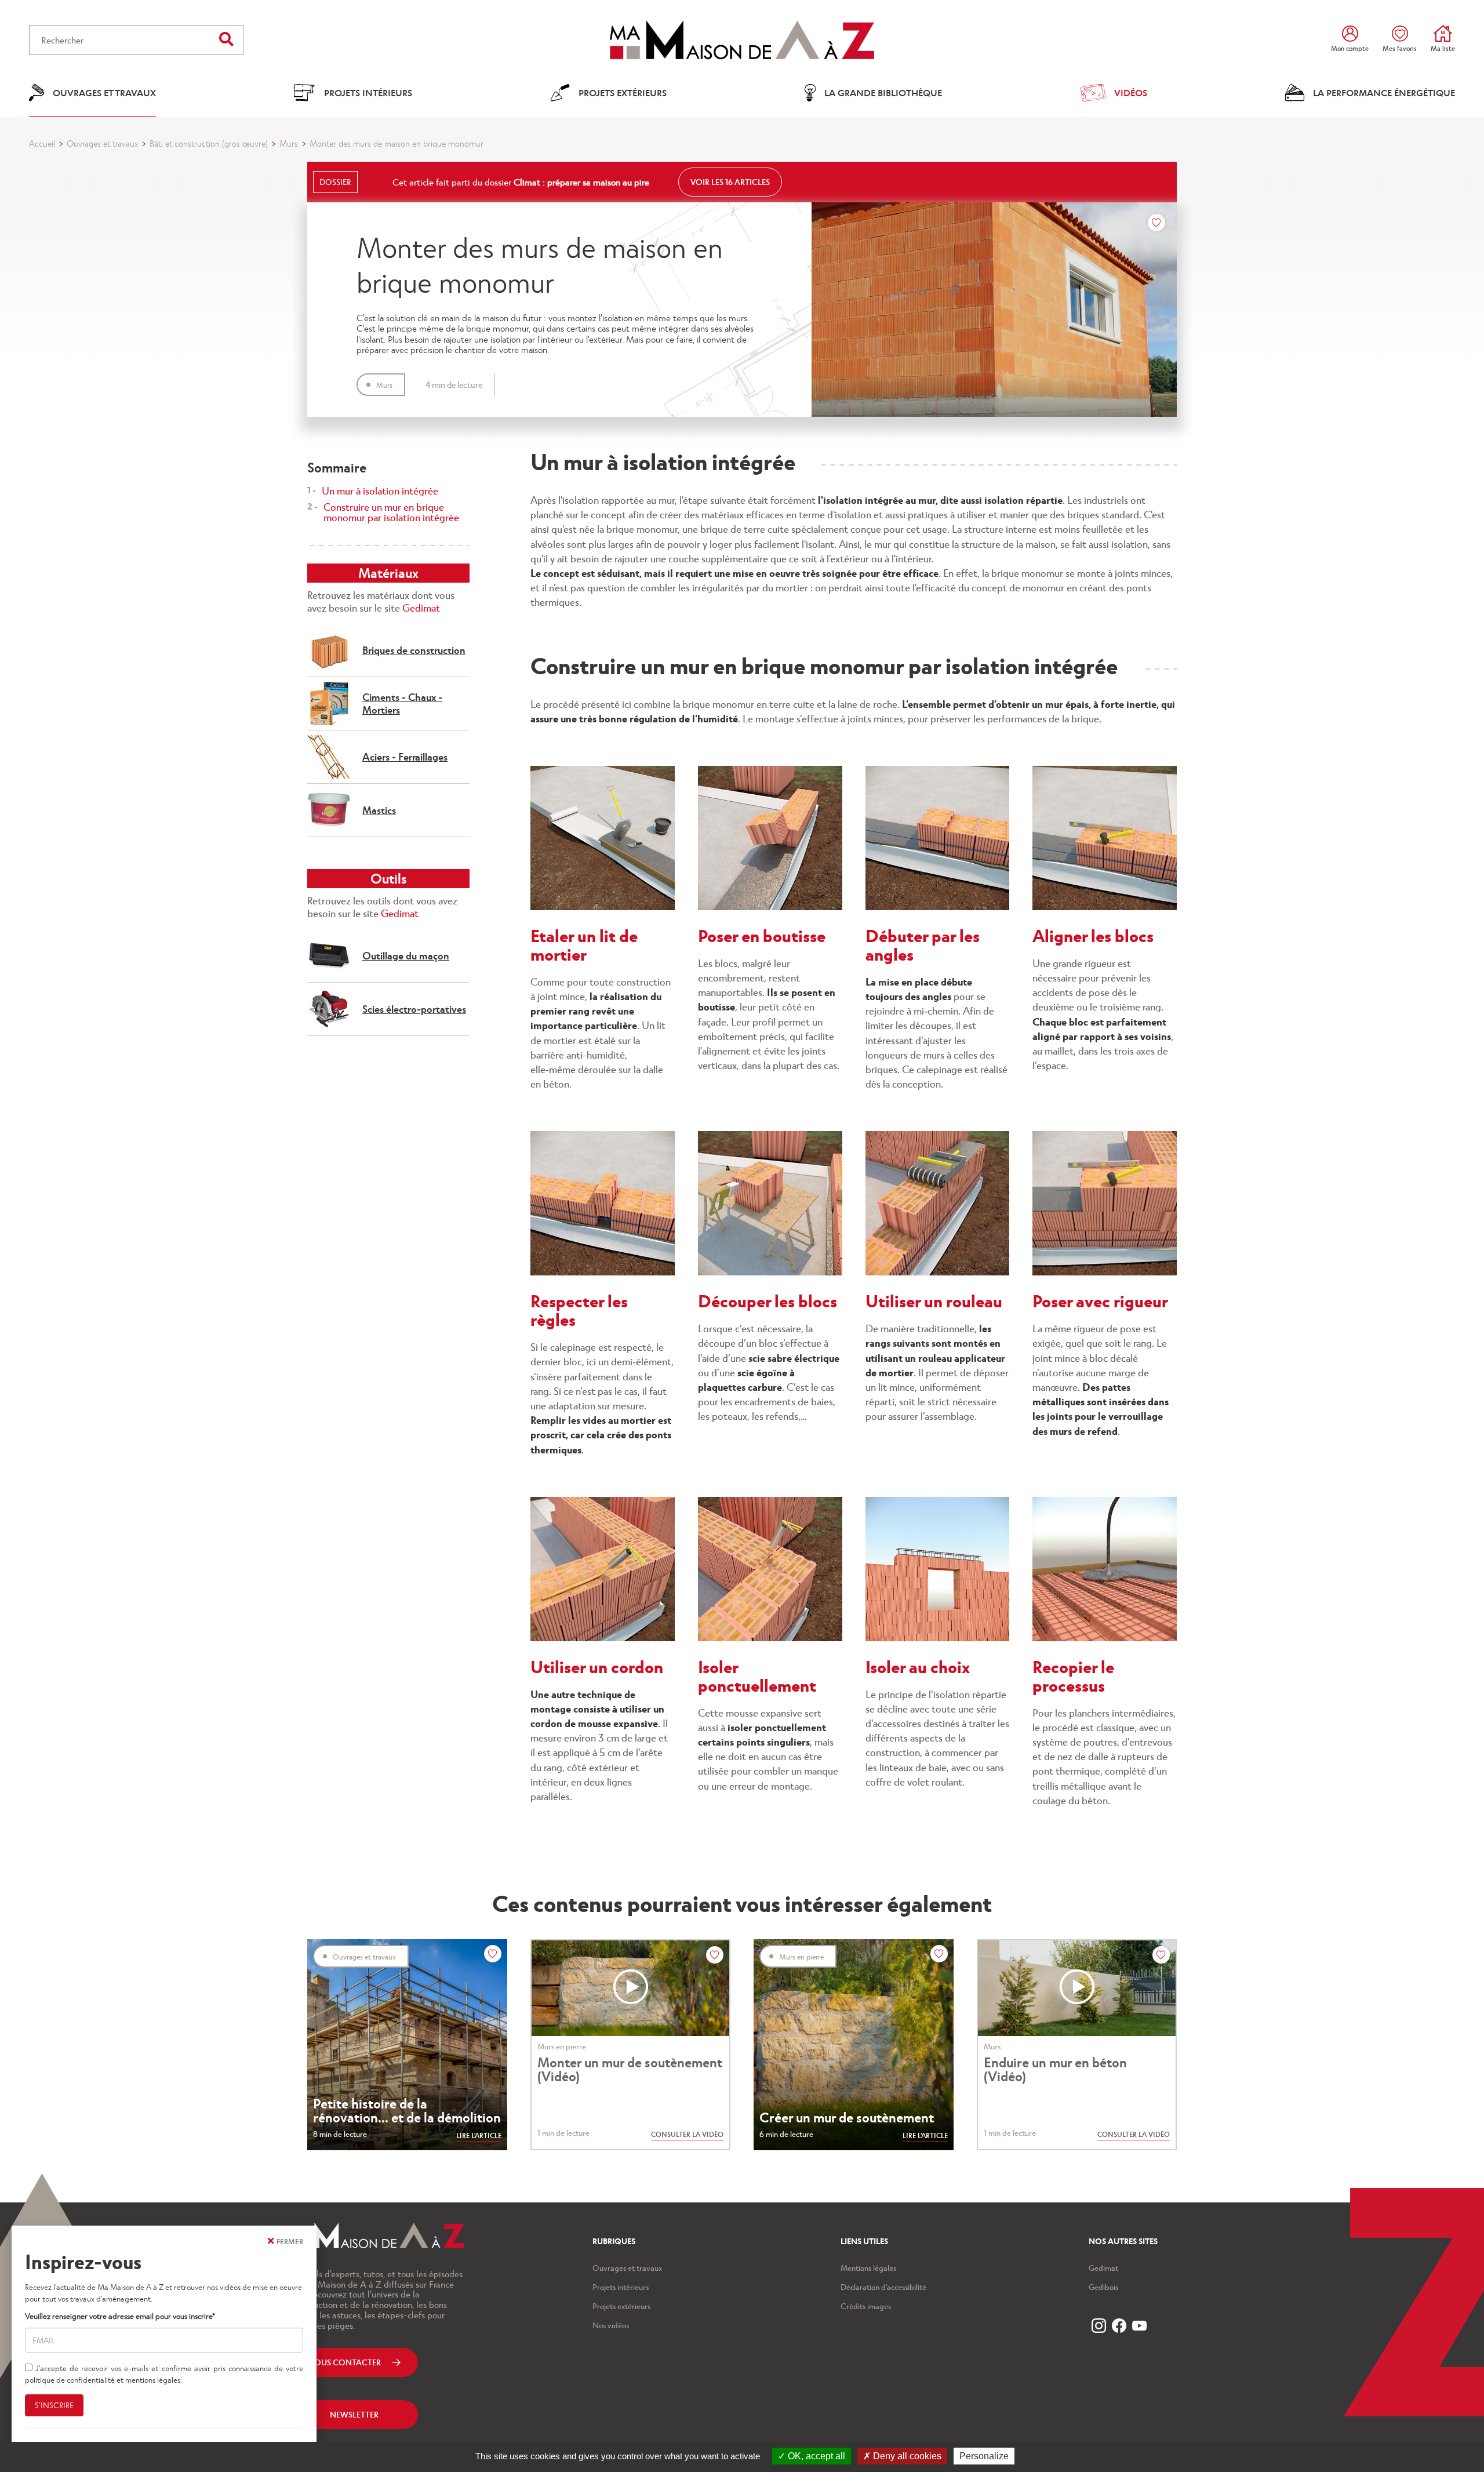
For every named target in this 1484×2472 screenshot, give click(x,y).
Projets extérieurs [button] (623, 92)
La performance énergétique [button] (1384, 92)
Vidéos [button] (1131, 92)
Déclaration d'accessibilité (883, 2287)
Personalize (984, 2456)
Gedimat (421, 607)
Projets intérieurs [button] (368, 92)
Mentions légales (868, 2268)
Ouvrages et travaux (102, 143)
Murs (289, 143)
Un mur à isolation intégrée (380, 490)
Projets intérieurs (621, 2287)
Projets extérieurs (621, 2306)
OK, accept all (815, 2456)
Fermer (290, 2241)
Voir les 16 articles (730, 182)
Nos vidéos (611, 2325)
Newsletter (354, 2414)
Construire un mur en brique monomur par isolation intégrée (391, 512)
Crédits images (866, 2306)
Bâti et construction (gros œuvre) (209, 143)
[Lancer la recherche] (226, 39)
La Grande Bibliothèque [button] (883, 92)
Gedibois (1103, 2287)
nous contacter (344, 2362)
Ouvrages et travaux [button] (104, 92)
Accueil (42, 143)
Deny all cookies (906, 2456)
